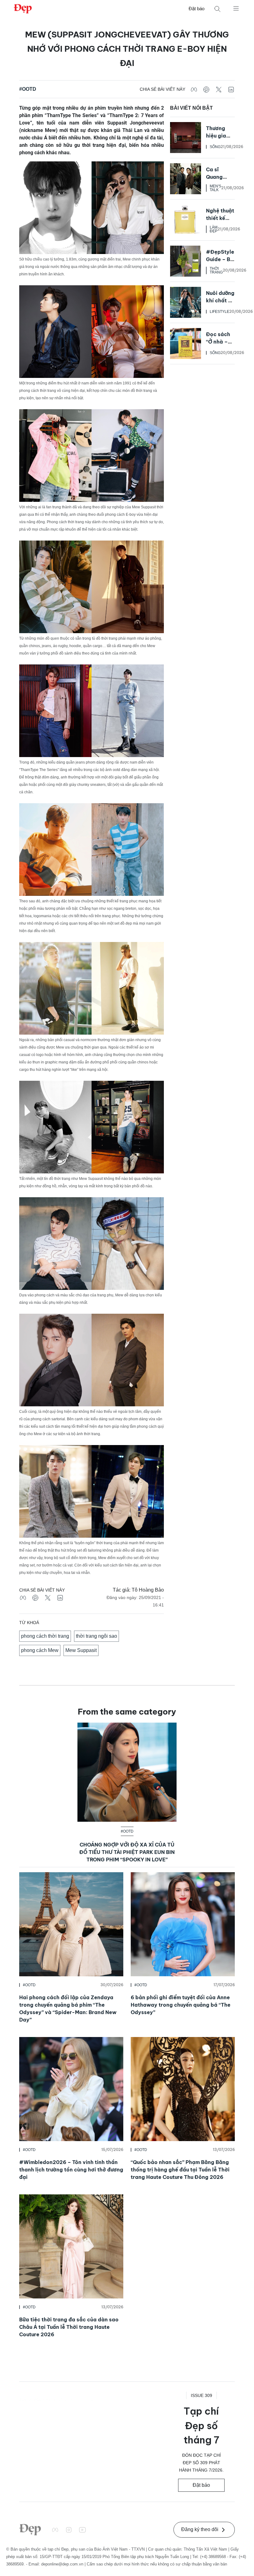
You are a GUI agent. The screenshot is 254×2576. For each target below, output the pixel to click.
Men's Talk (215, 188)
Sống (215, 147)
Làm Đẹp (214, 229)
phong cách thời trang (45, 1636)
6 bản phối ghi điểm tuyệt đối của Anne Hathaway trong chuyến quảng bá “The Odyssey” (181, 2005)
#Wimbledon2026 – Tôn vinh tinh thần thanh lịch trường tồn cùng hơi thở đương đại (71, 2170)
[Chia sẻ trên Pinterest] (206, 89)
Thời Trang (216, 270)
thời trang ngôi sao (96, 1636)
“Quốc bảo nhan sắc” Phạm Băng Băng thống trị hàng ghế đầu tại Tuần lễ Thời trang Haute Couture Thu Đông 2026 (180, 2170)
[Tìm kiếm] (217, 9)
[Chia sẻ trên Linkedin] (231, 89)
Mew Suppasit (81, 1650)
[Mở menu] (236, 8)
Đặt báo (197, 9)
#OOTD (28, 89)
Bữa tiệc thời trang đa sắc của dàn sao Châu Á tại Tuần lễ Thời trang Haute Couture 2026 (69, 2327)
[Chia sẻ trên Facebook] (194, 89)
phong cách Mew (40, 1650)
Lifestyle (219, 312)
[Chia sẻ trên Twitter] (219, 89)
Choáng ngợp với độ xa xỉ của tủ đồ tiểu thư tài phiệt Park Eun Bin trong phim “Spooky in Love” (127, 1852)
